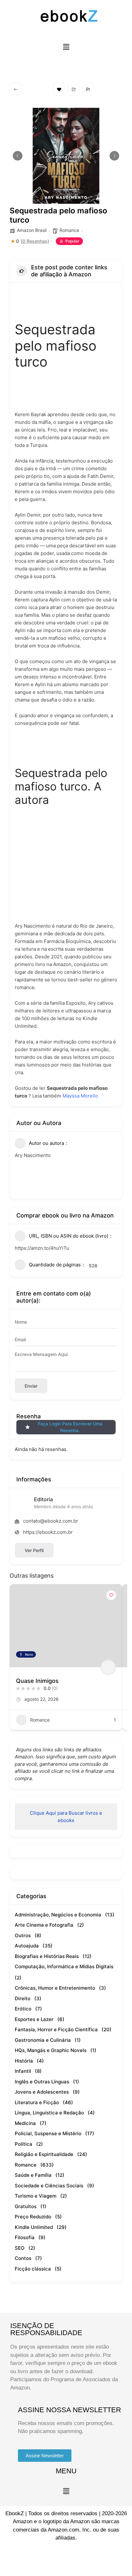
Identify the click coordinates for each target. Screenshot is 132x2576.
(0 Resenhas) (35, 241)
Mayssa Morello (80, 1096)
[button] (66, 47)
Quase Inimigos (37, 1681)
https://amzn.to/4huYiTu (42, 1248)
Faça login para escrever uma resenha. (70, 1427)
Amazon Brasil (32, 230)
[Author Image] (108, 1667)
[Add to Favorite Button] (111, 1595)
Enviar (31, 1386)
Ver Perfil (34, 1550)
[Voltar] (16, 89)
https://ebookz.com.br (48, 1532)
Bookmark (59, 89)
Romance (69, 230)
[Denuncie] (88, 89)
